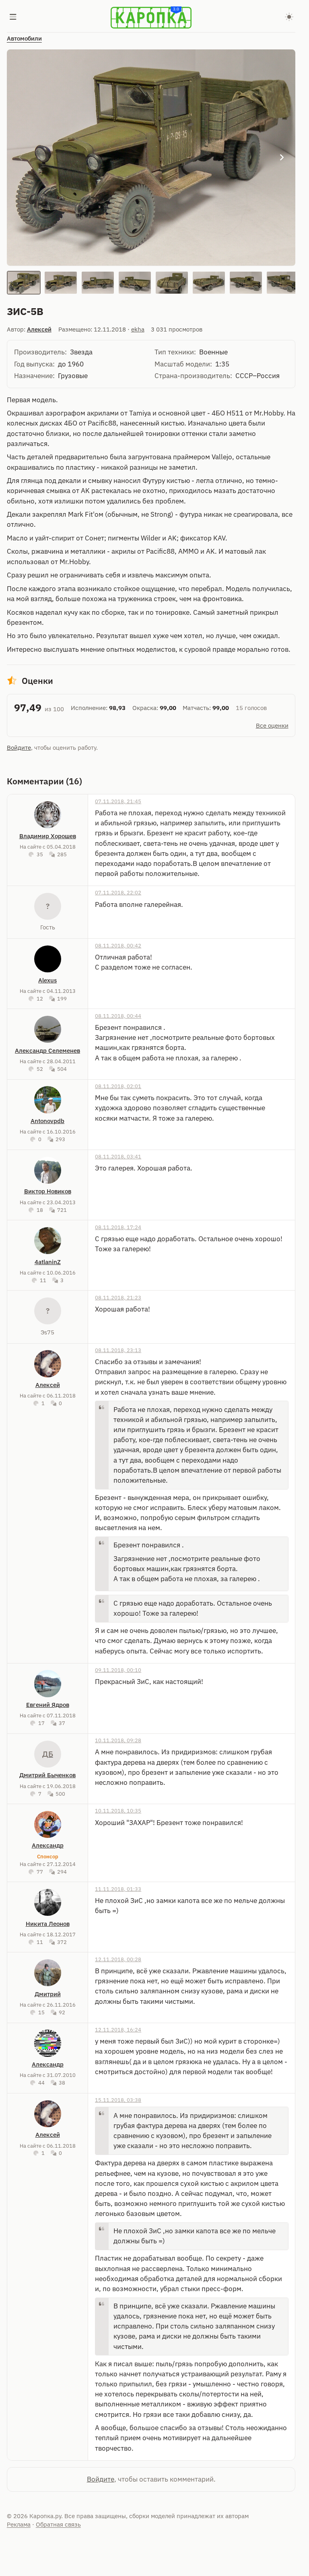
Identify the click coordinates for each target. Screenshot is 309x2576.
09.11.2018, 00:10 (118, 1670)
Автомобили (24, 38)
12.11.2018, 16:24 (118, 2030)
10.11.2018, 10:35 (118, 1811)
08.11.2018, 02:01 (118, 1086)
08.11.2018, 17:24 (118, 1227)
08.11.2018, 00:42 (118, 945)
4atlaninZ (48, 1262)
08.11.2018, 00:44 (118, 1016)
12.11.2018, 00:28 (118, 1959)
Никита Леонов (48, 1924)
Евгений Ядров (48, 1705)
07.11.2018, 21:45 (118, 801)
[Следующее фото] (282, 158)
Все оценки (272, 725)
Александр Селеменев (47, 1051)
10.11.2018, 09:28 (118, 1740)
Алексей (39, 329)
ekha (138, 329)
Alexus (47, 980)
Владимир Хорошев (48, 836)
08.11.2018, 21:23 (118, 1297)
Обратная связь (58, 2524)
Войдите (19, 748)
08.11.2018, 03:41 (118, 1156)
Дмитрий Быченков (47, 1775)
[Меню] (13, 18)
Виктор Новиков (48, 1191)
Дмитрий (48, 1994)
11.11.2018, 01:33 (118, 1889)
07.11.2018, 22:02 (118, 892)
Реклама (19, 2524)
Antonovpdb (47, 1121)
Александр (48, 1845)
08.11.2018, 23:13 (118, 1350)
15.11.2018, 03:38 (118, 2100)
